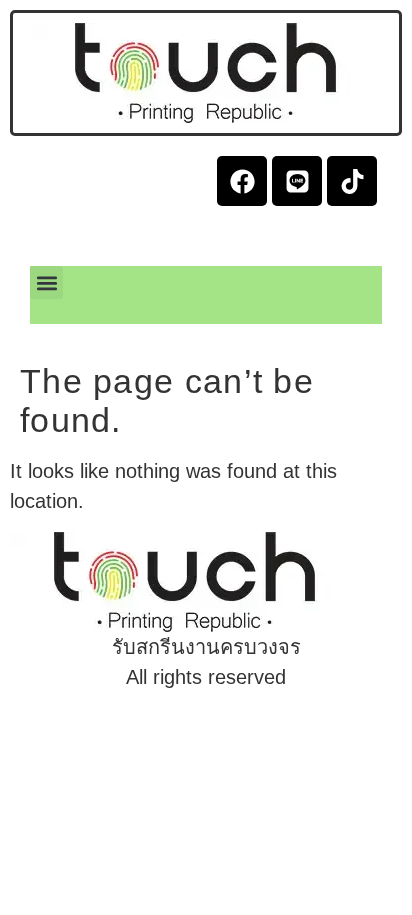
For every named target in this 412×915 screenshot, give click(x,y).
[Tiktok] (352, 181)
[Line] (297, 181)
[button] (46, 282)
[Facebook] (242, 181)
